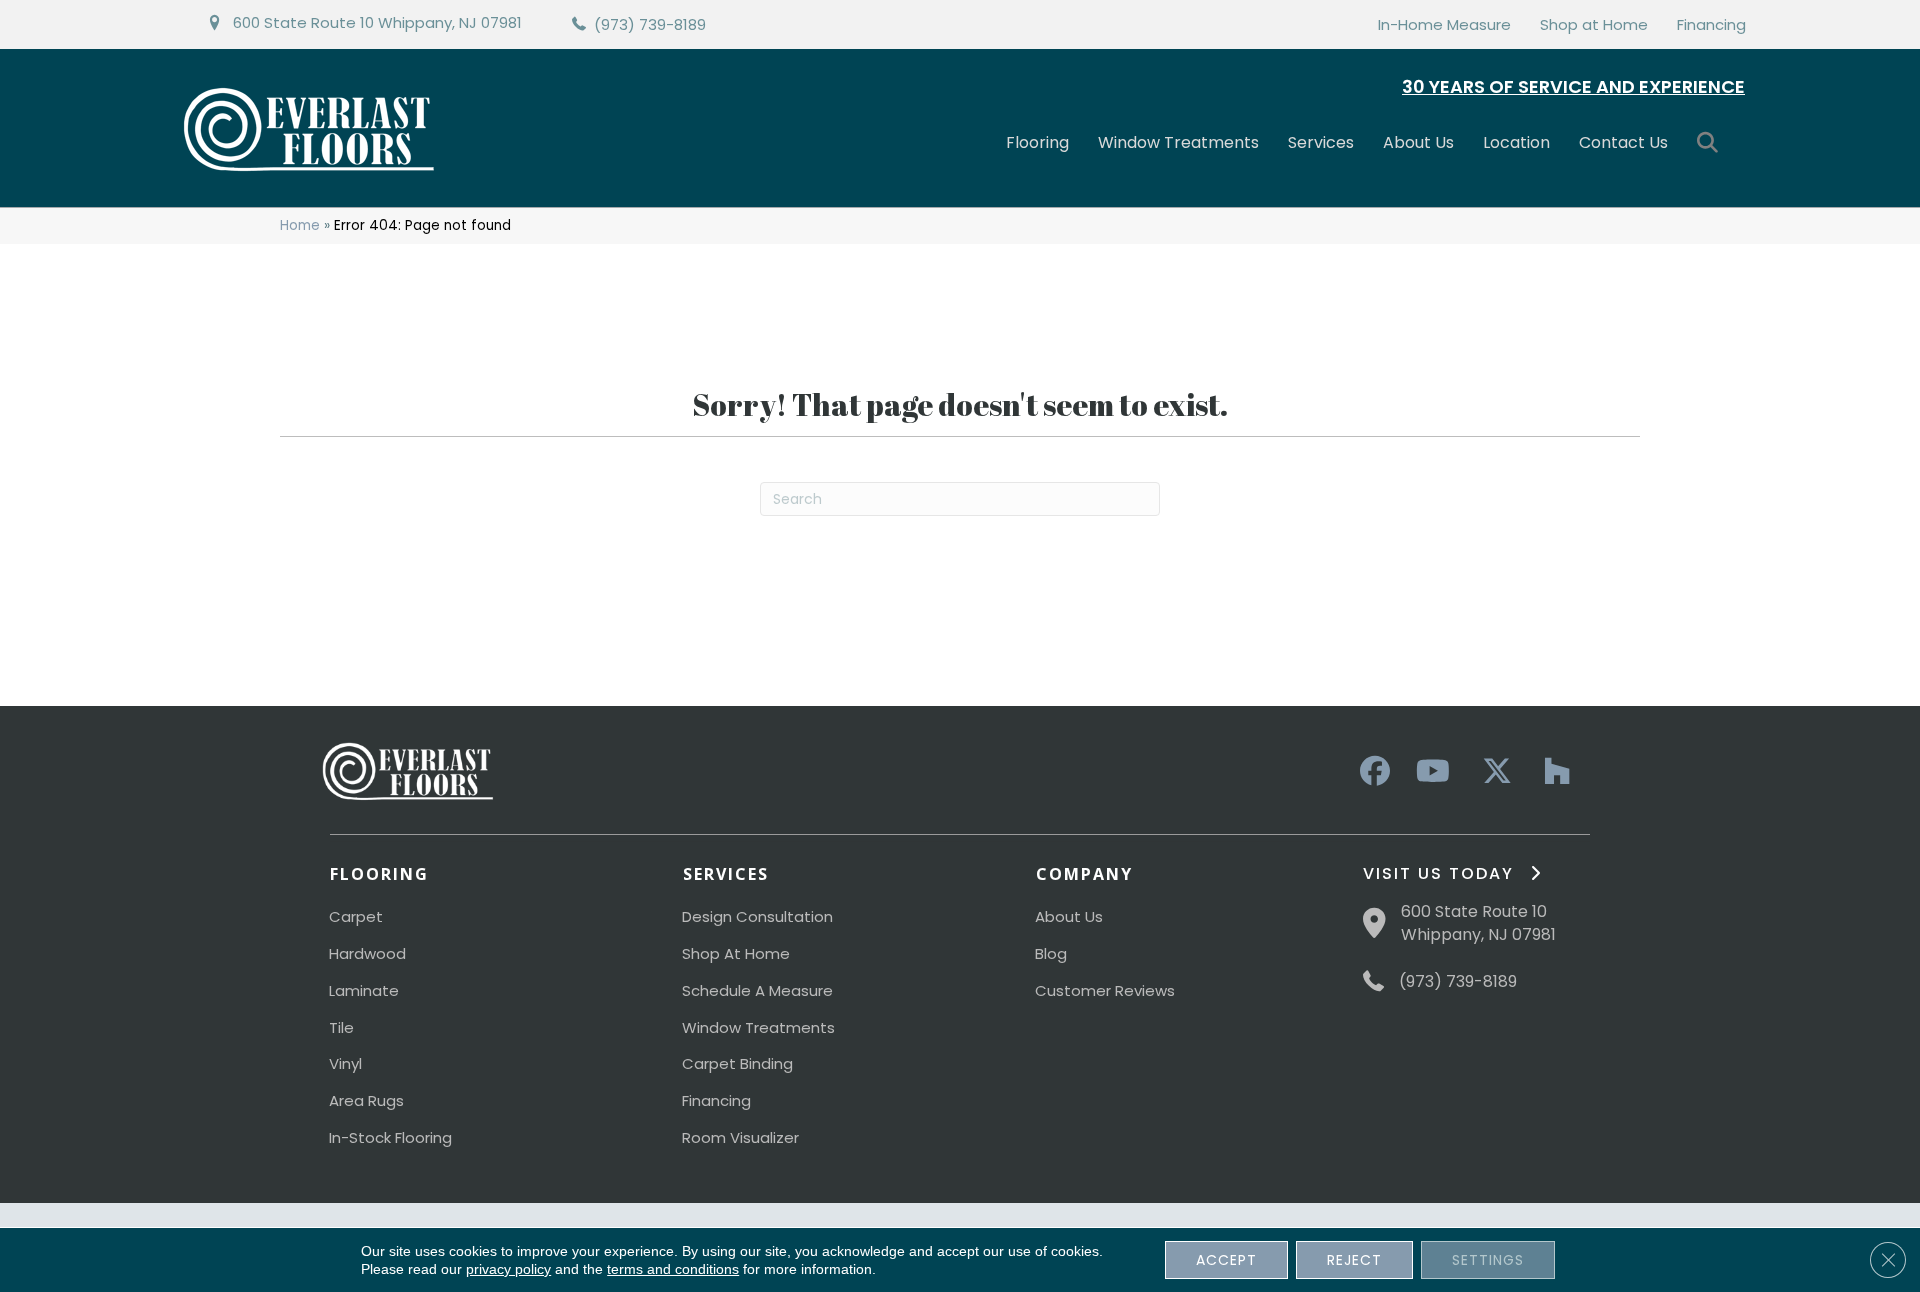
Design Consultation (757, 916)
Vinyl (345, 1063)
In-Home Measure (1444, 24)
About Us (1418, 142)
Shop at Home (1594, 24)
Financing (1711, 24)
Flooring (1037, 142)
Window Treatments (1178, 142)
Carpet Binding (737, 1063)
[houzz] (1552, 772)
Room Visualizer (740, 1137)
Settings (1488, 1260)
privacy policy (508, 1269)
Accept (1226, 1260)
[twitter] (1492, 772)
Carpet (356, 916)
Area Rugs (366, 1100)
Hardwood (367, 953)
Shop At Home (736, 953)
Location (1516, 142)
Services (1321, 142)
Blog (1051, 953)
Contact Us (1623, 142)
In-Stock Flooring (390, 1137)
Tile (341, 1027)
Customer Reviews (1105, 990)
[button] (1711, 143)
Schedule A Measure (757, 990)
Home (300, 225)
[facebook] (1372, 772)
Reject (1354, 1260)
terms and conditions (673, 1269)
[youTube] (1432, 772)
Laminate (364, 990)
